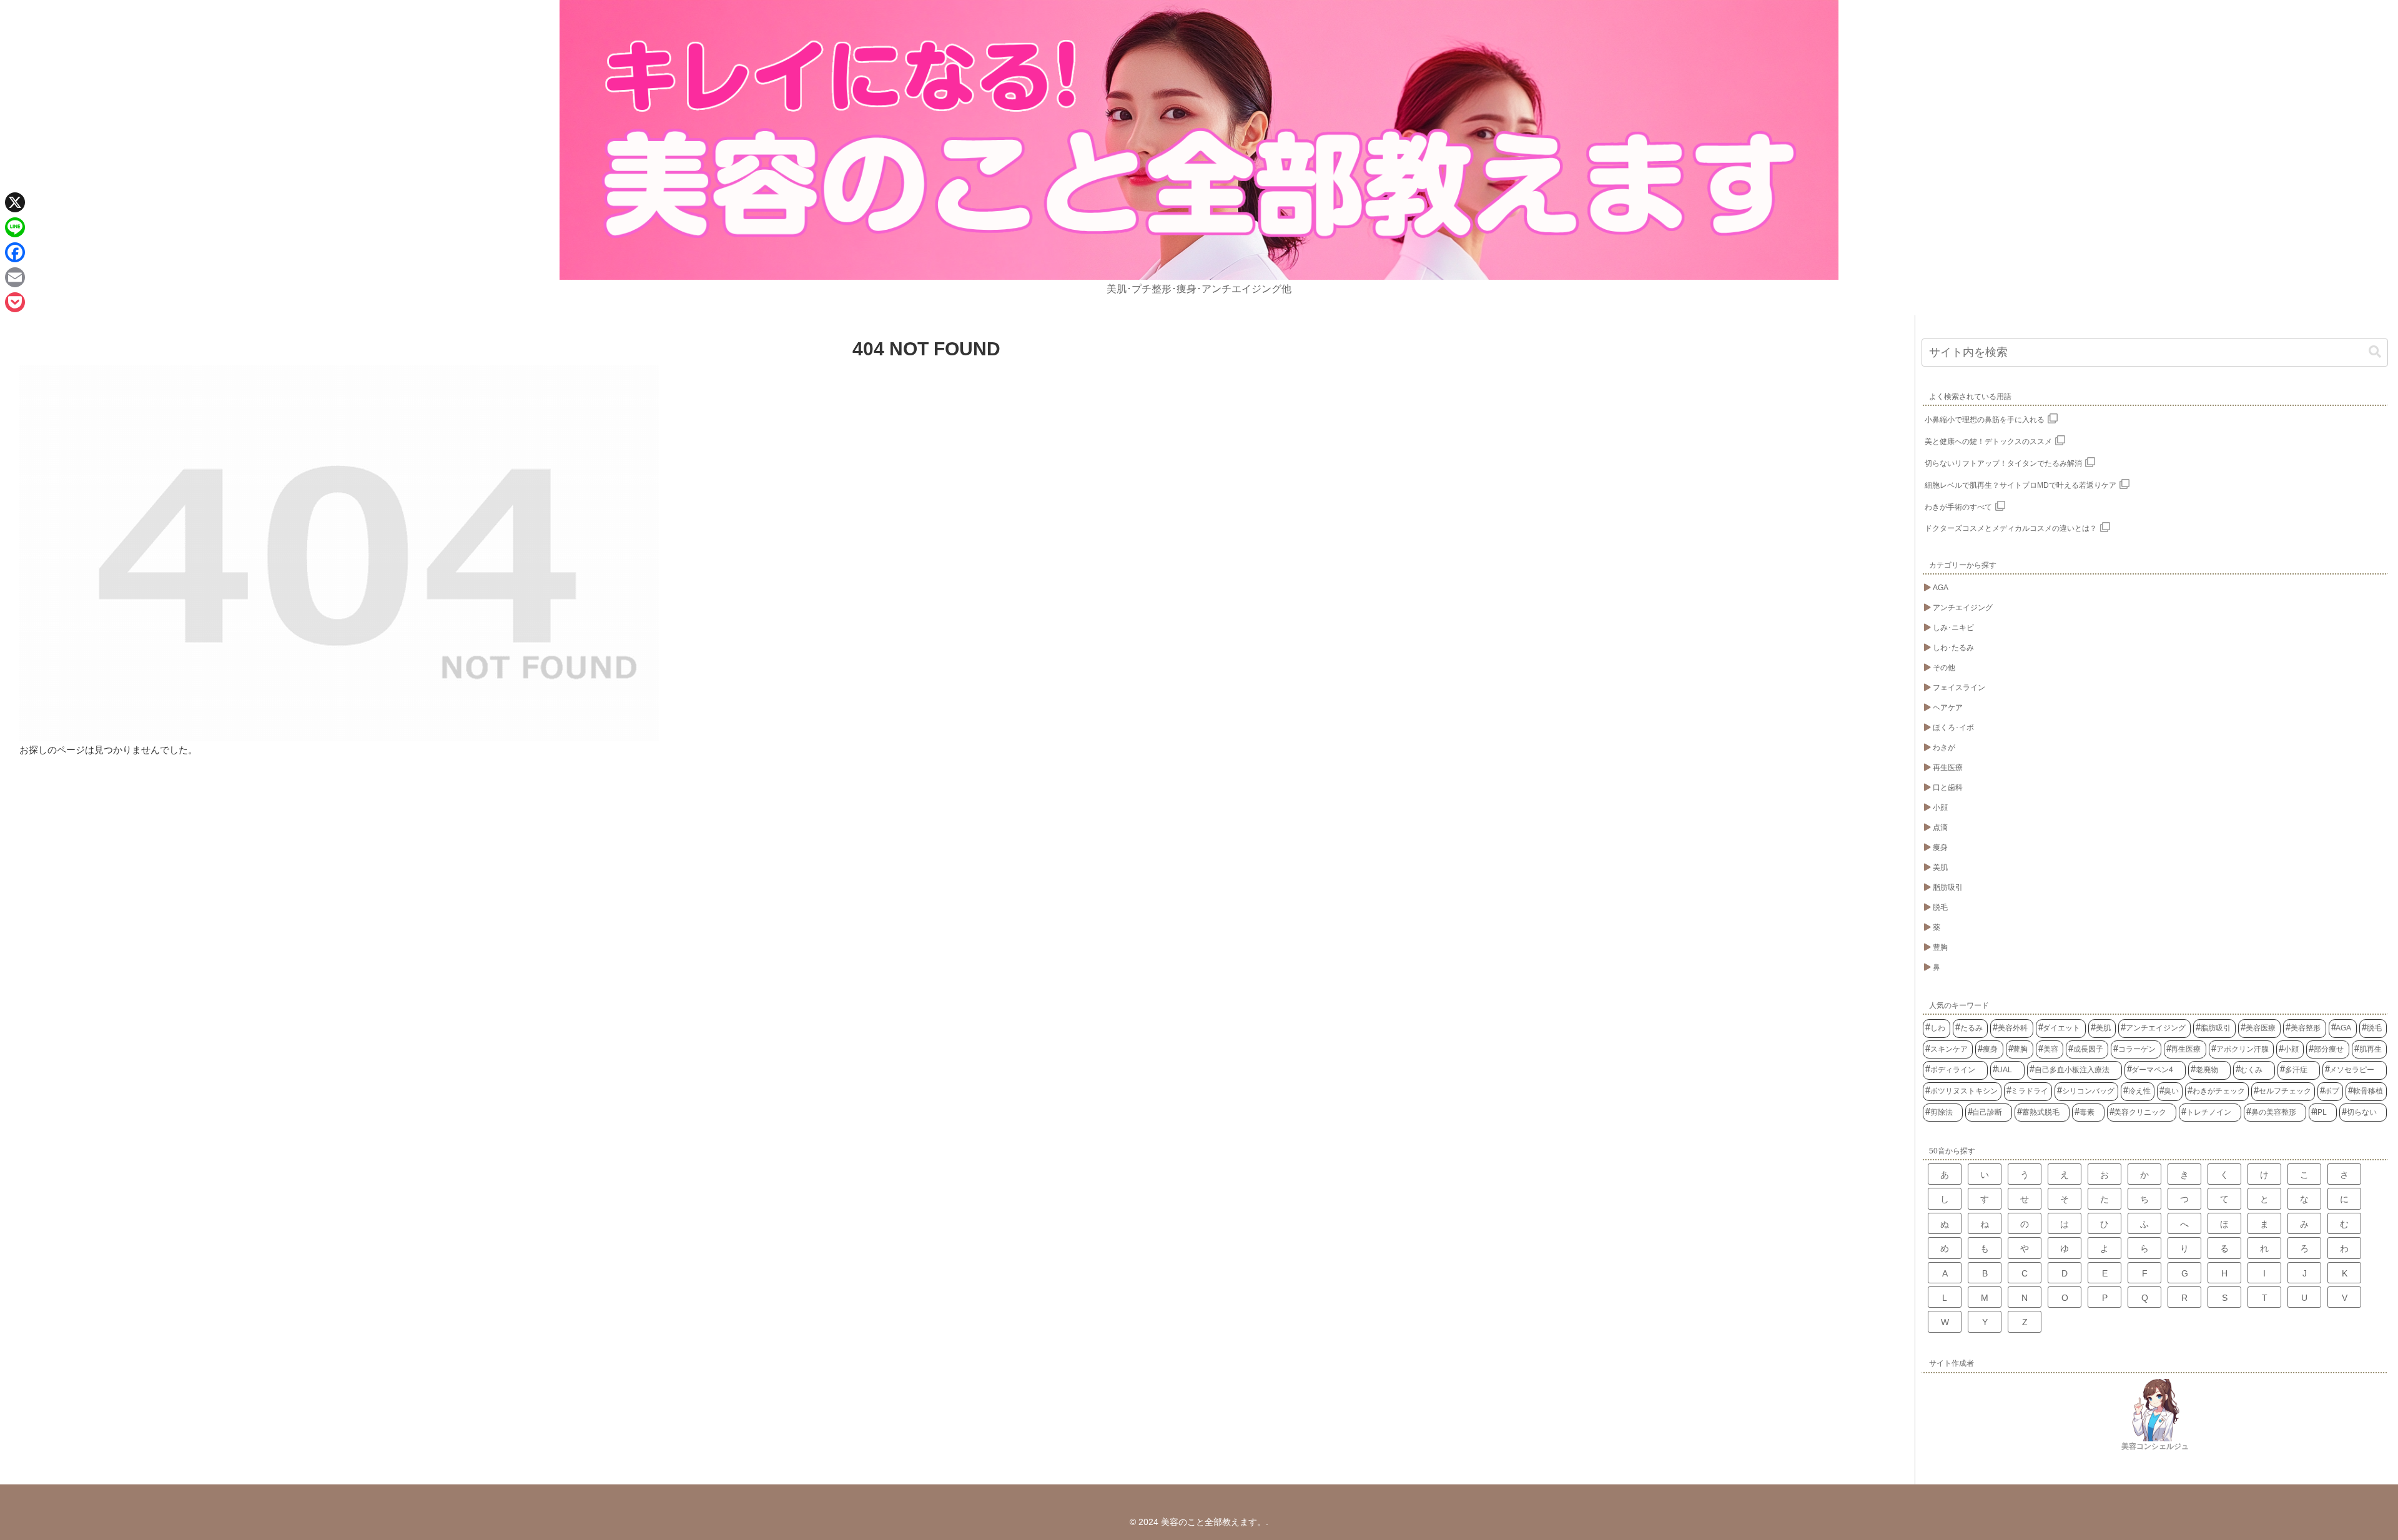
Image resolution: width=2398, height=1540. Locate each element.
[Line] (15, 227)
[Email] (15, 277)
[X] (15, 202)
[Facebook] (15, 252)
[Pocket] (15, 302)
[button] (2375, 352)
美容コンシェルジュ (2155, 1446)
